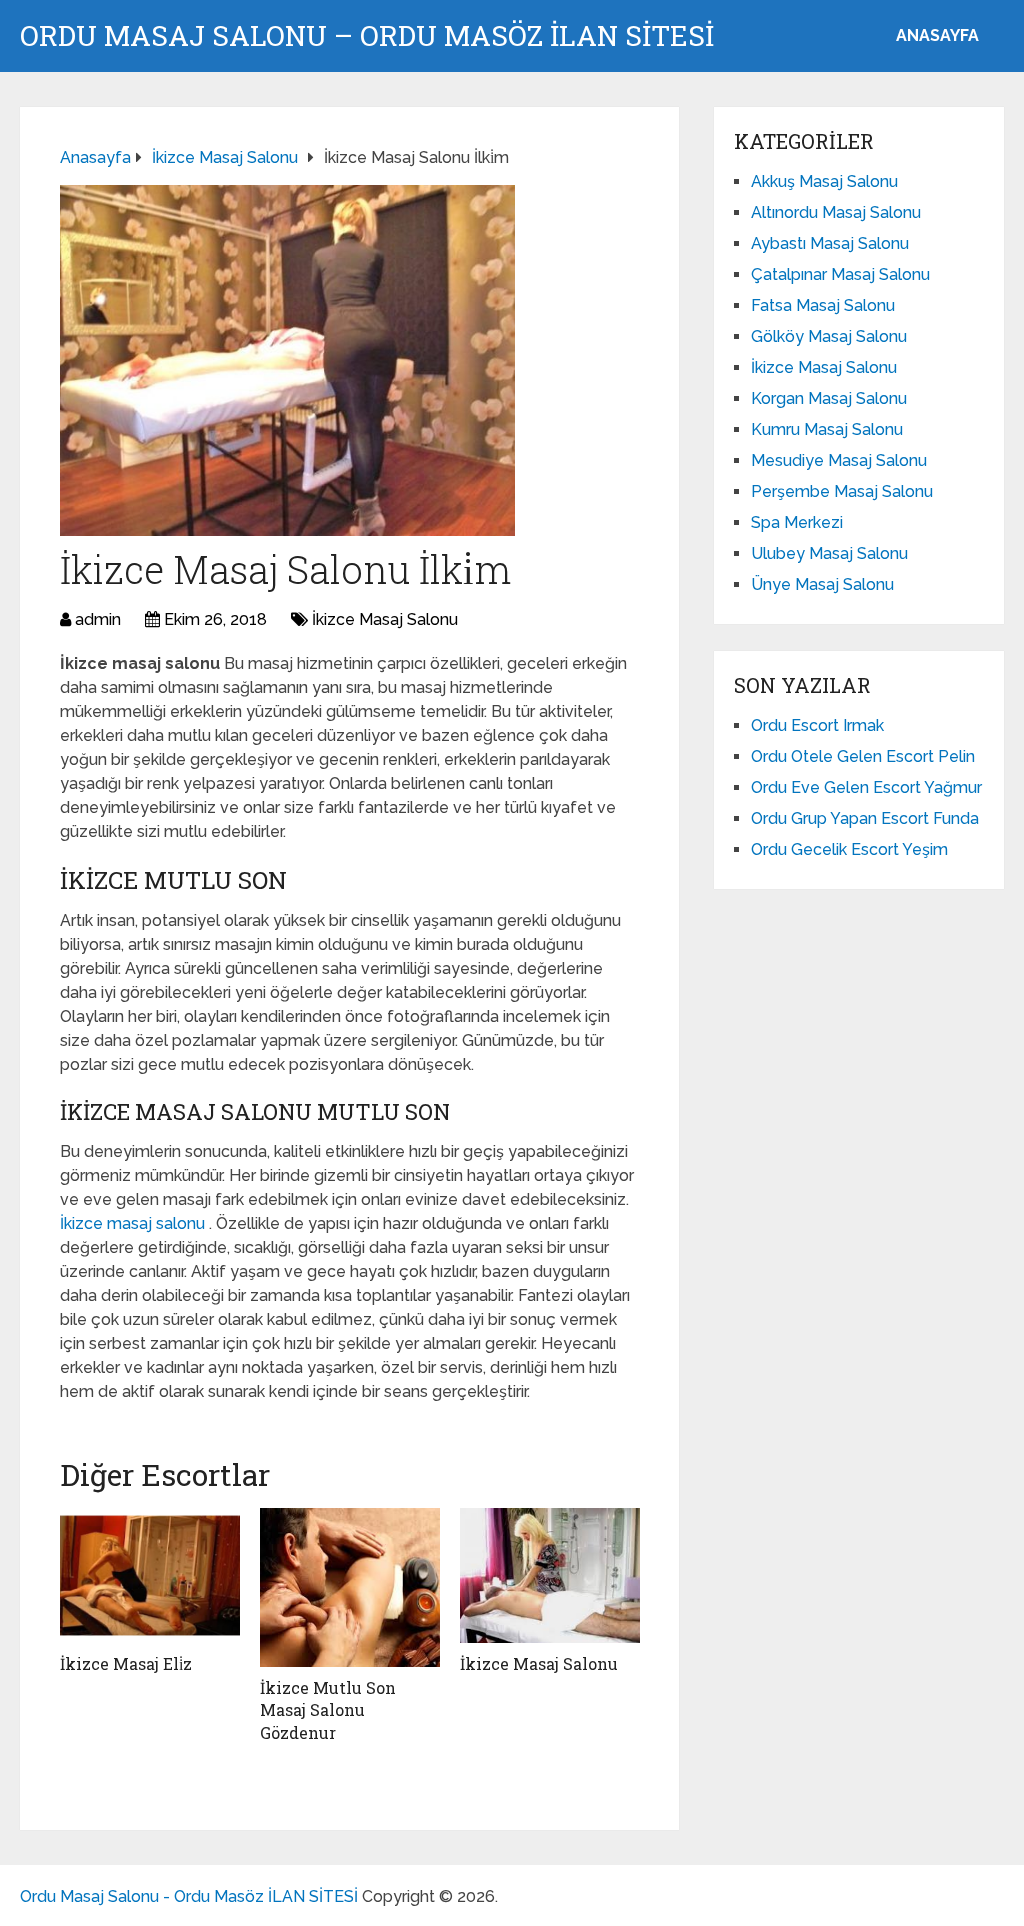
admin (98, 619)
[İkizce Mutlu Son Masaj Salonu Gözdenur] (350, 1587)
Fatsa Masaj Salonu (823, 305)
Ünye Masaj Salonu (822, 584)
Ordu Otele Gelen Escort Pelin (863, 756)
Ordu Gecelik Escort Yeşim (849, 849)
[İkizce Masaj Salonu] (550, 1575)
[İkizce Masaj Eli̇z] (150, 1575)
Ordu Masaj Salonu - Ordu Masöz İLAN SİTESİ (189, 1896)
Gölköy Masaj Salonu (829, 336)
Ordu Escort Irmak (817, 725)
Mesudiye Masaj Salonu (839, 460)
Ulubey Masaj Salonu (829, 553)
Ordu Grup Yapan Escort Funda (865, 818)
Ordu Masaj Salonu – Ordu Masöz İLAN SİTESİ (367, 36)
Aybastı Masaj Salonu (830, 243)
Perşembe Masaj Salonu (842, 491)
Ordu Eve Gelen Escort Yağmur (866, 787)
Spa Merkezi (797, 522)
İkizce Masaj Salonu (385, 619)
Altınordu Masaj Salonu (836, 212)
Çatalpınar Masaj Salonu (840, 274)
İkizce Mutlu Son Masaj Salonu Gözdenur (328, 1710)
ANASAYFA (937, 35)
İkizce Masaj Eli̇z (126, 1663)
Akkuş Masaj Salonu (824, 181)
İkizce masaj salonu (134, 1223)
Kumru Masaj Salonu (827, 429)
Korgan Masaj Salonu (829, 398)
